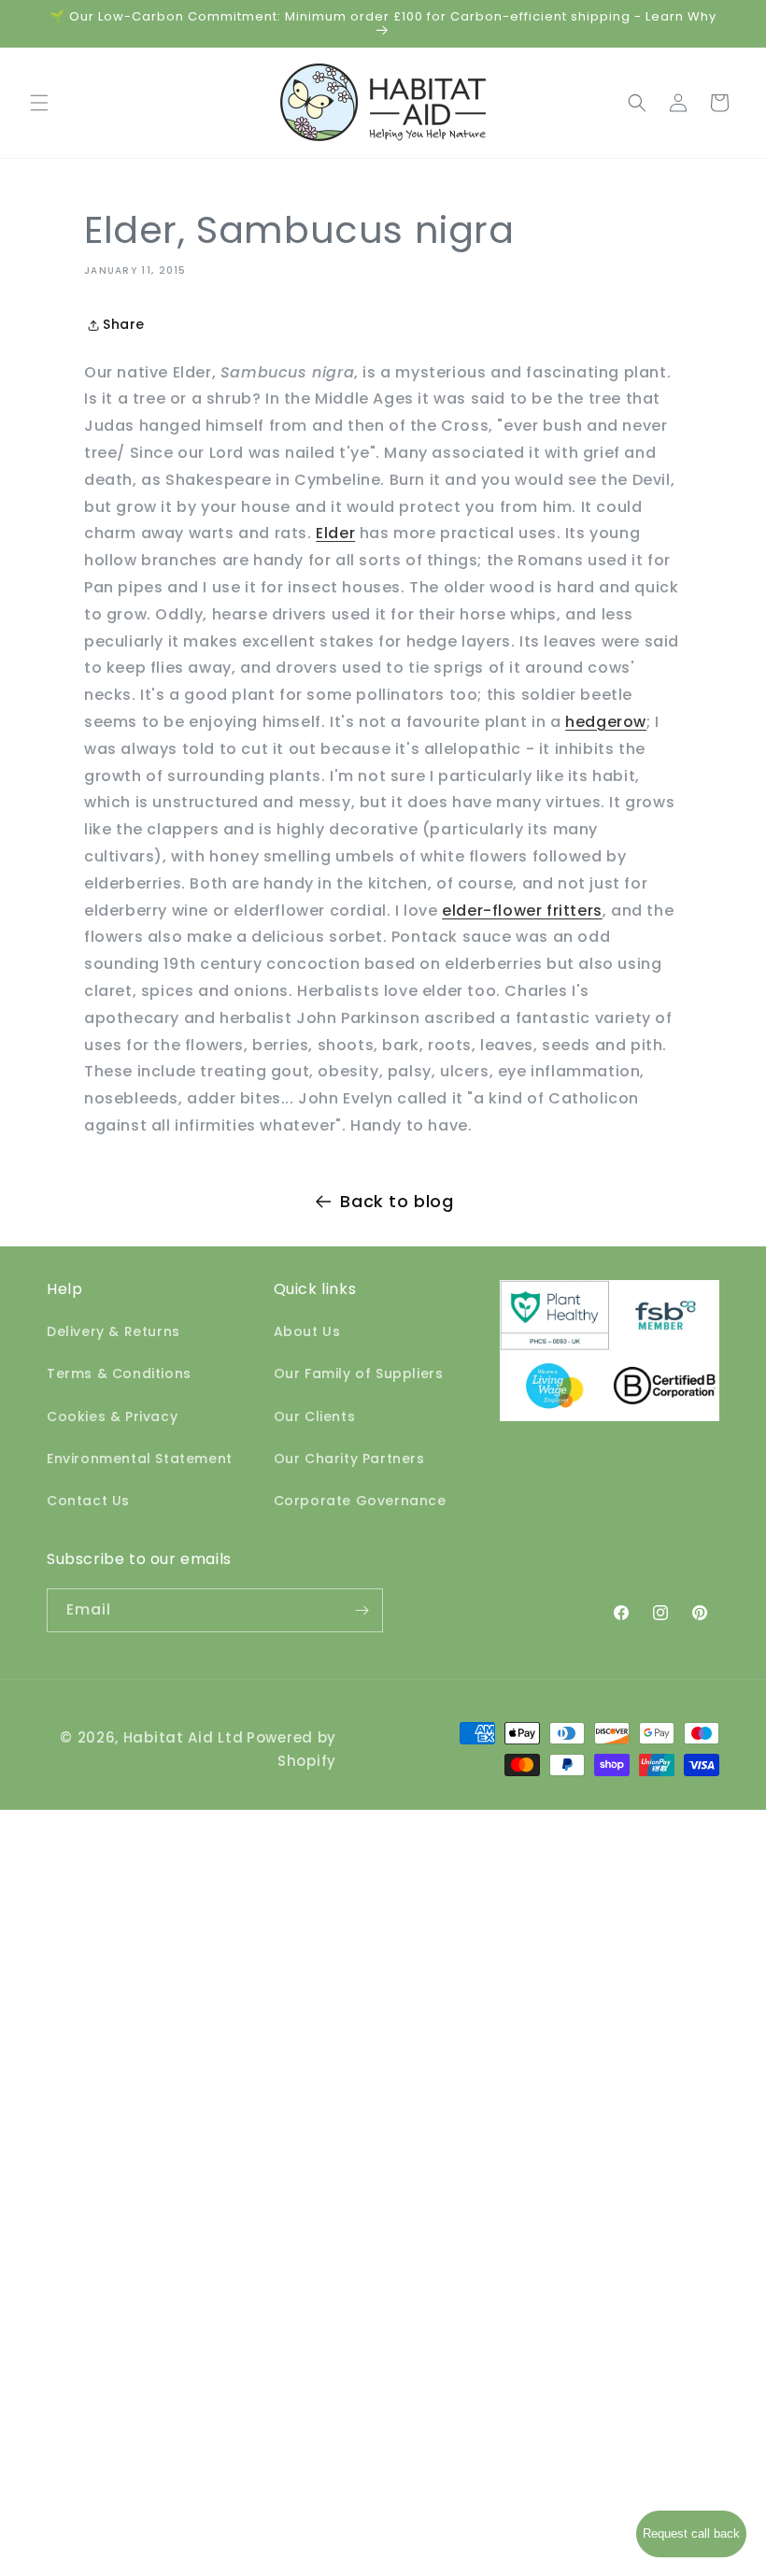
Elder (335, 533)
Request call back (691, 2533)
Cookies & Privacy (112, 1416)
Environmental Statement (140, 1459)
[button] (39, 103)
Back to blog (397, 1201)
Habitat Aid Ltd (184, 1737)
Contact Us (88, 1501)
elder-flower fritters (522, 911)
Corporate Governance (360, 1501)
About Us (307, 1331)
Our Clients (315, 1416)
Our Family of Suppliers (359, 1373)
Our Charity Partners (349, 1459)
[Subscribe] (362, 1610)
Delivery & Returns (113, 1331)
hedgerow (606, 722)
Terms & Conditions (119, 1373)
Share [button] (124, 324)
